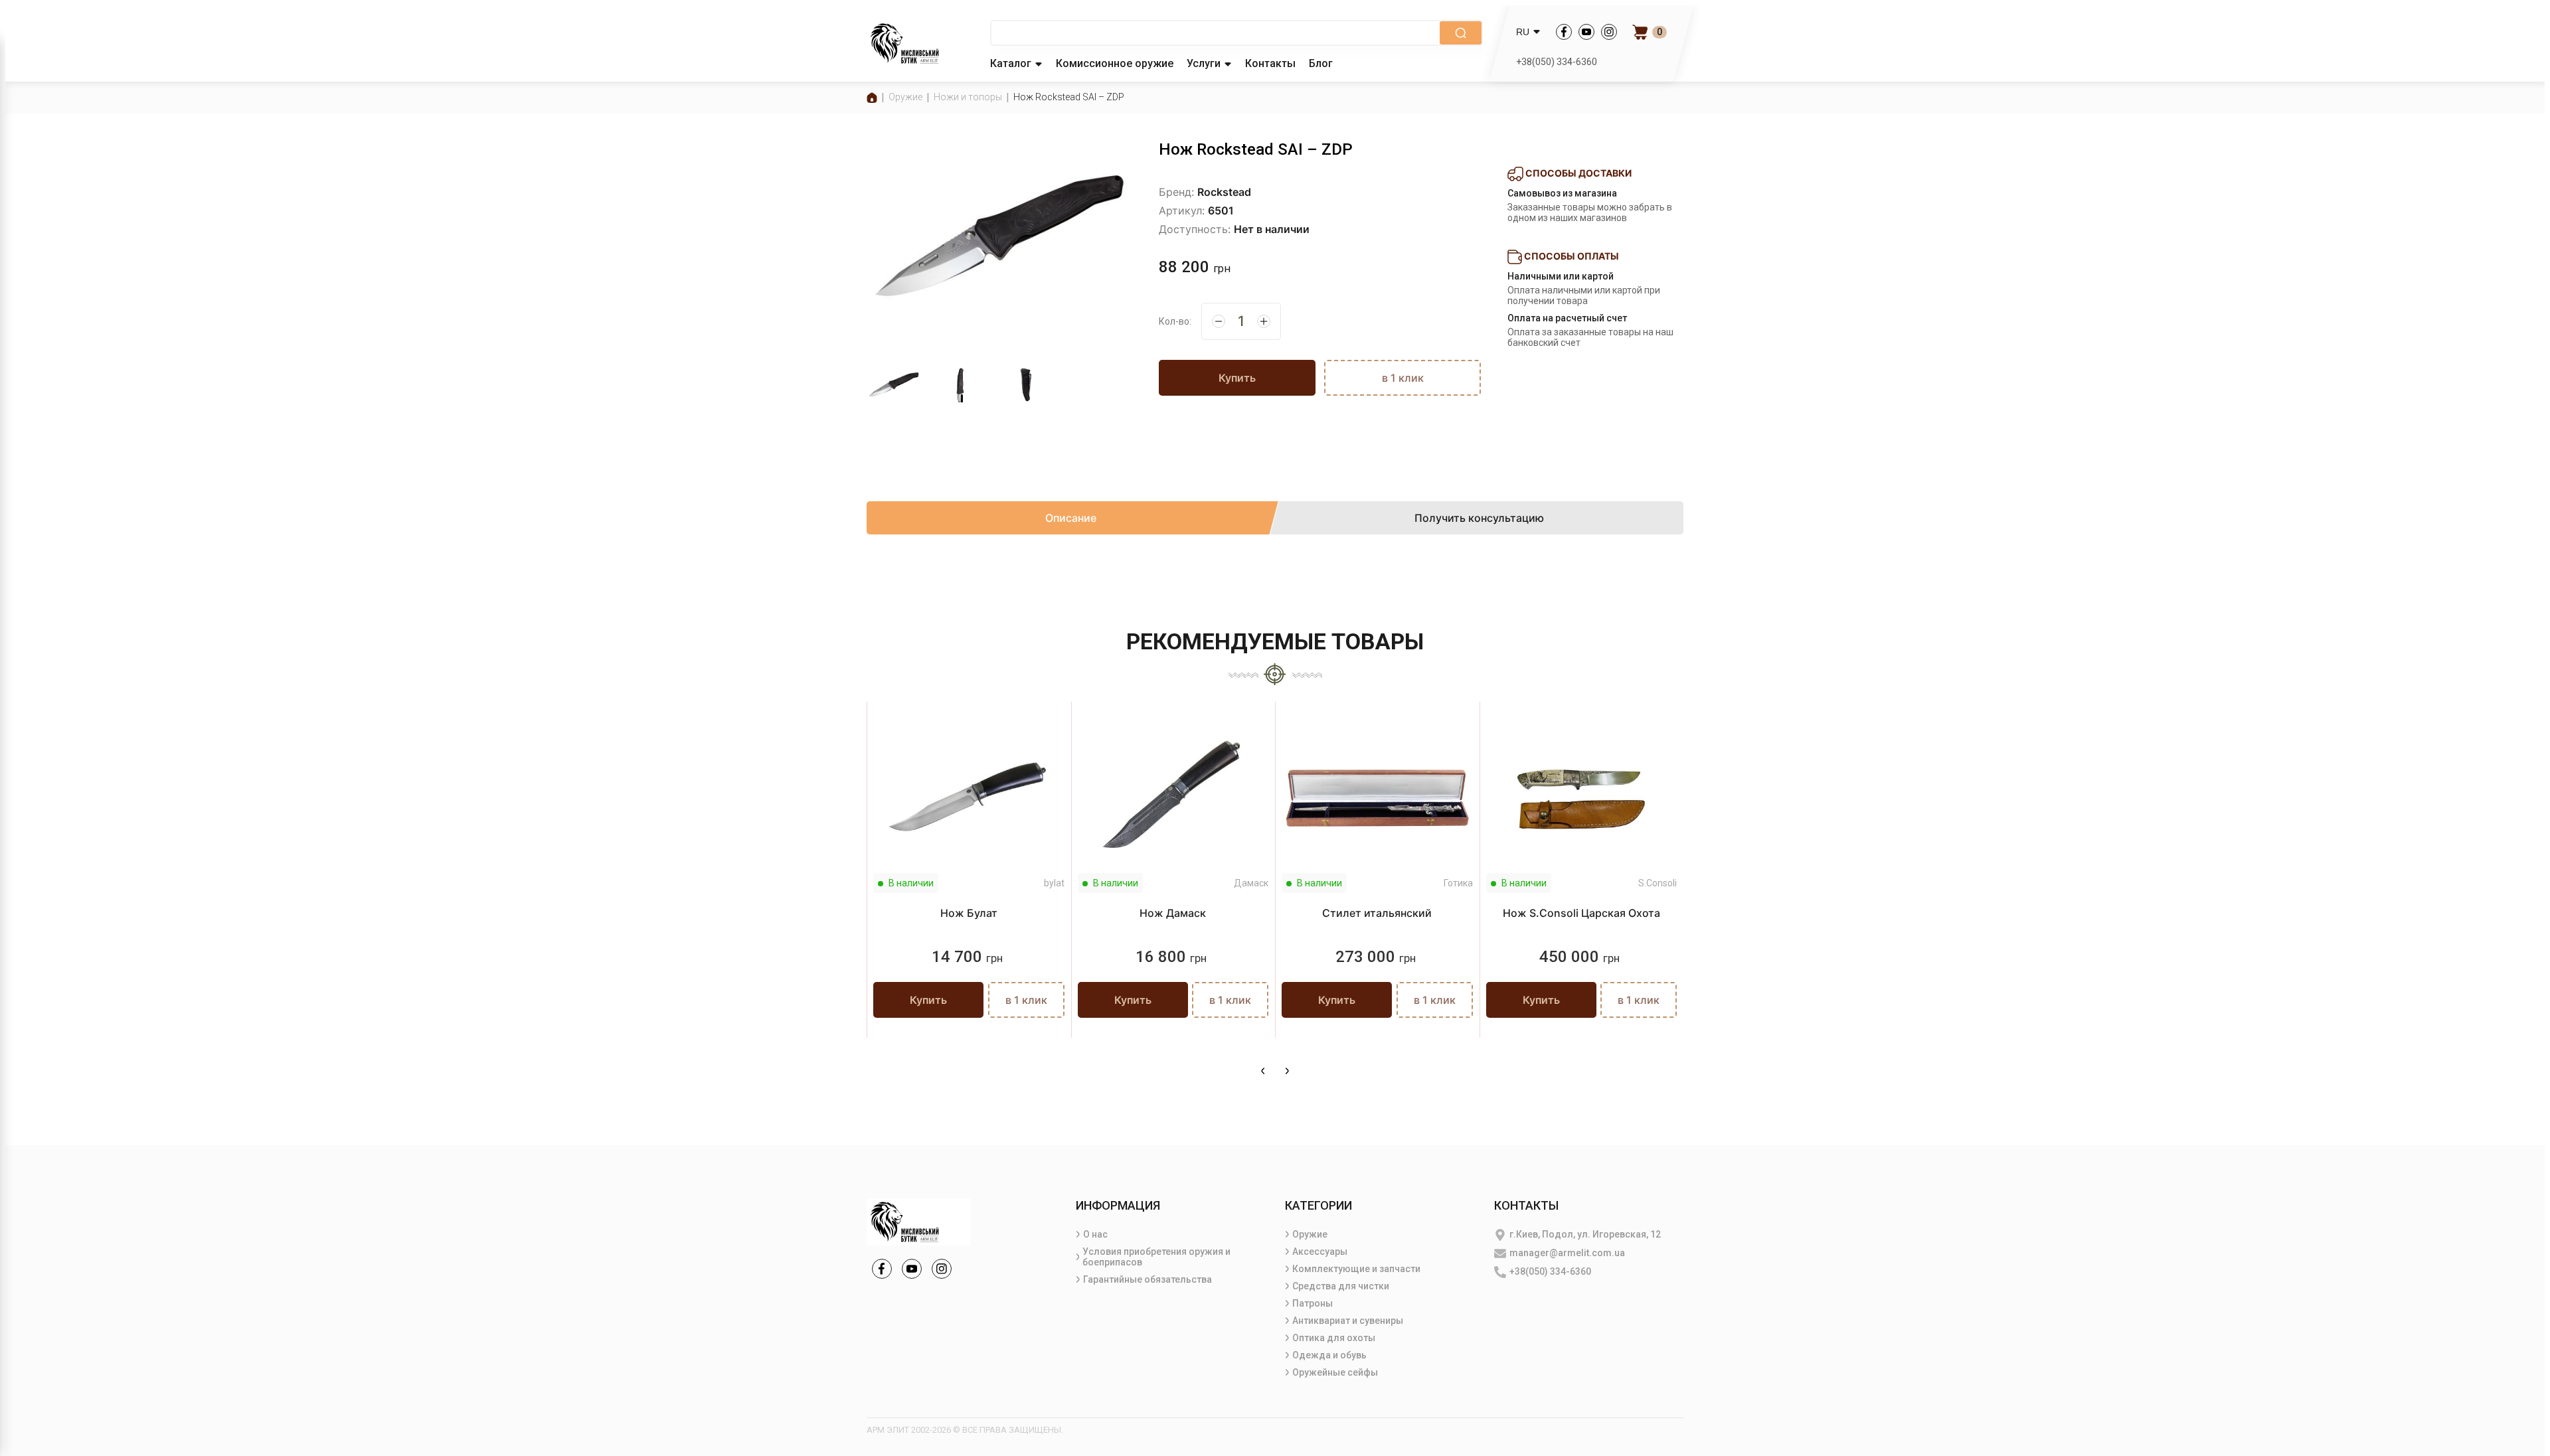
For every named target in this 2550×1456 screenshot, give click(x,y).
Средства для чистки (1341, 1286)
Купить (1237, 378)
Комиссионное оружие (1115, 63)
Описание (1071, 518)
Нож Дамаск (1173, 913)
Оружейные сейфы (1335, 1372)
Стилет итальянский (1377, 913)
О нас (1095, 1234)
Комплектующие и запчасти (1356, 1269)
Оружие (905, 97)
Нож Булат (969, 913)
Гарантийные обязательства (1147, 1279)
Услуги (1204, 63)
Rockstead (1224, 192)
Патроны (1313, 1303)
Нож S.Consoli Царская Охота (1581, 913)
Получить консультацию (1479, 518)
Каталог (1011, 63)
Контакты (1270, 63)
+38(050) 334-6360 (1557, 62)
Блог (1321, 63)
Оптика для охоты (1334, 1338)
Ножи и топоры (968, 97)
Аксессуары (1320, 1252)
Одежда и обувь (1329, 1355)
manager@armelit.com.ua (1567, 1253)
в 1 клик (1403, 378)
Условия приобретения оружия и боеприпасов (1156, 1257)
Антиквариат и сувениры (1348, 1321)
